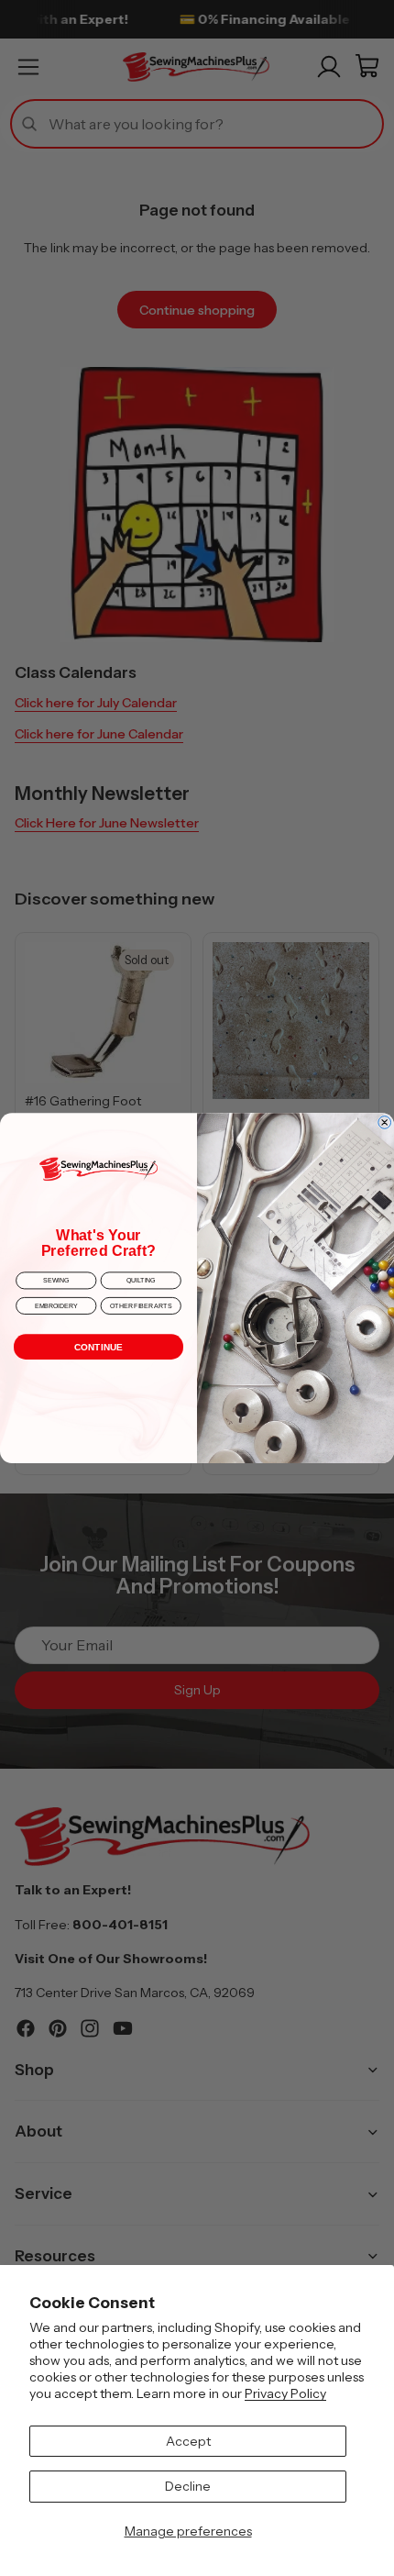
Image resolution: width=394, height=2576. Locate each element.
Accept (188, 2441)
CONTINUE (99, 1347)
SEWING (56, 1280)
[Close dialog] (385, 1122)
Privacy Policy (285, 2393)
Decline (188, 2486)
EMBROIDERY (56, 1306)
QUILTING (141, 1280)
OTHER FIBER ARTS (141, 1306)
